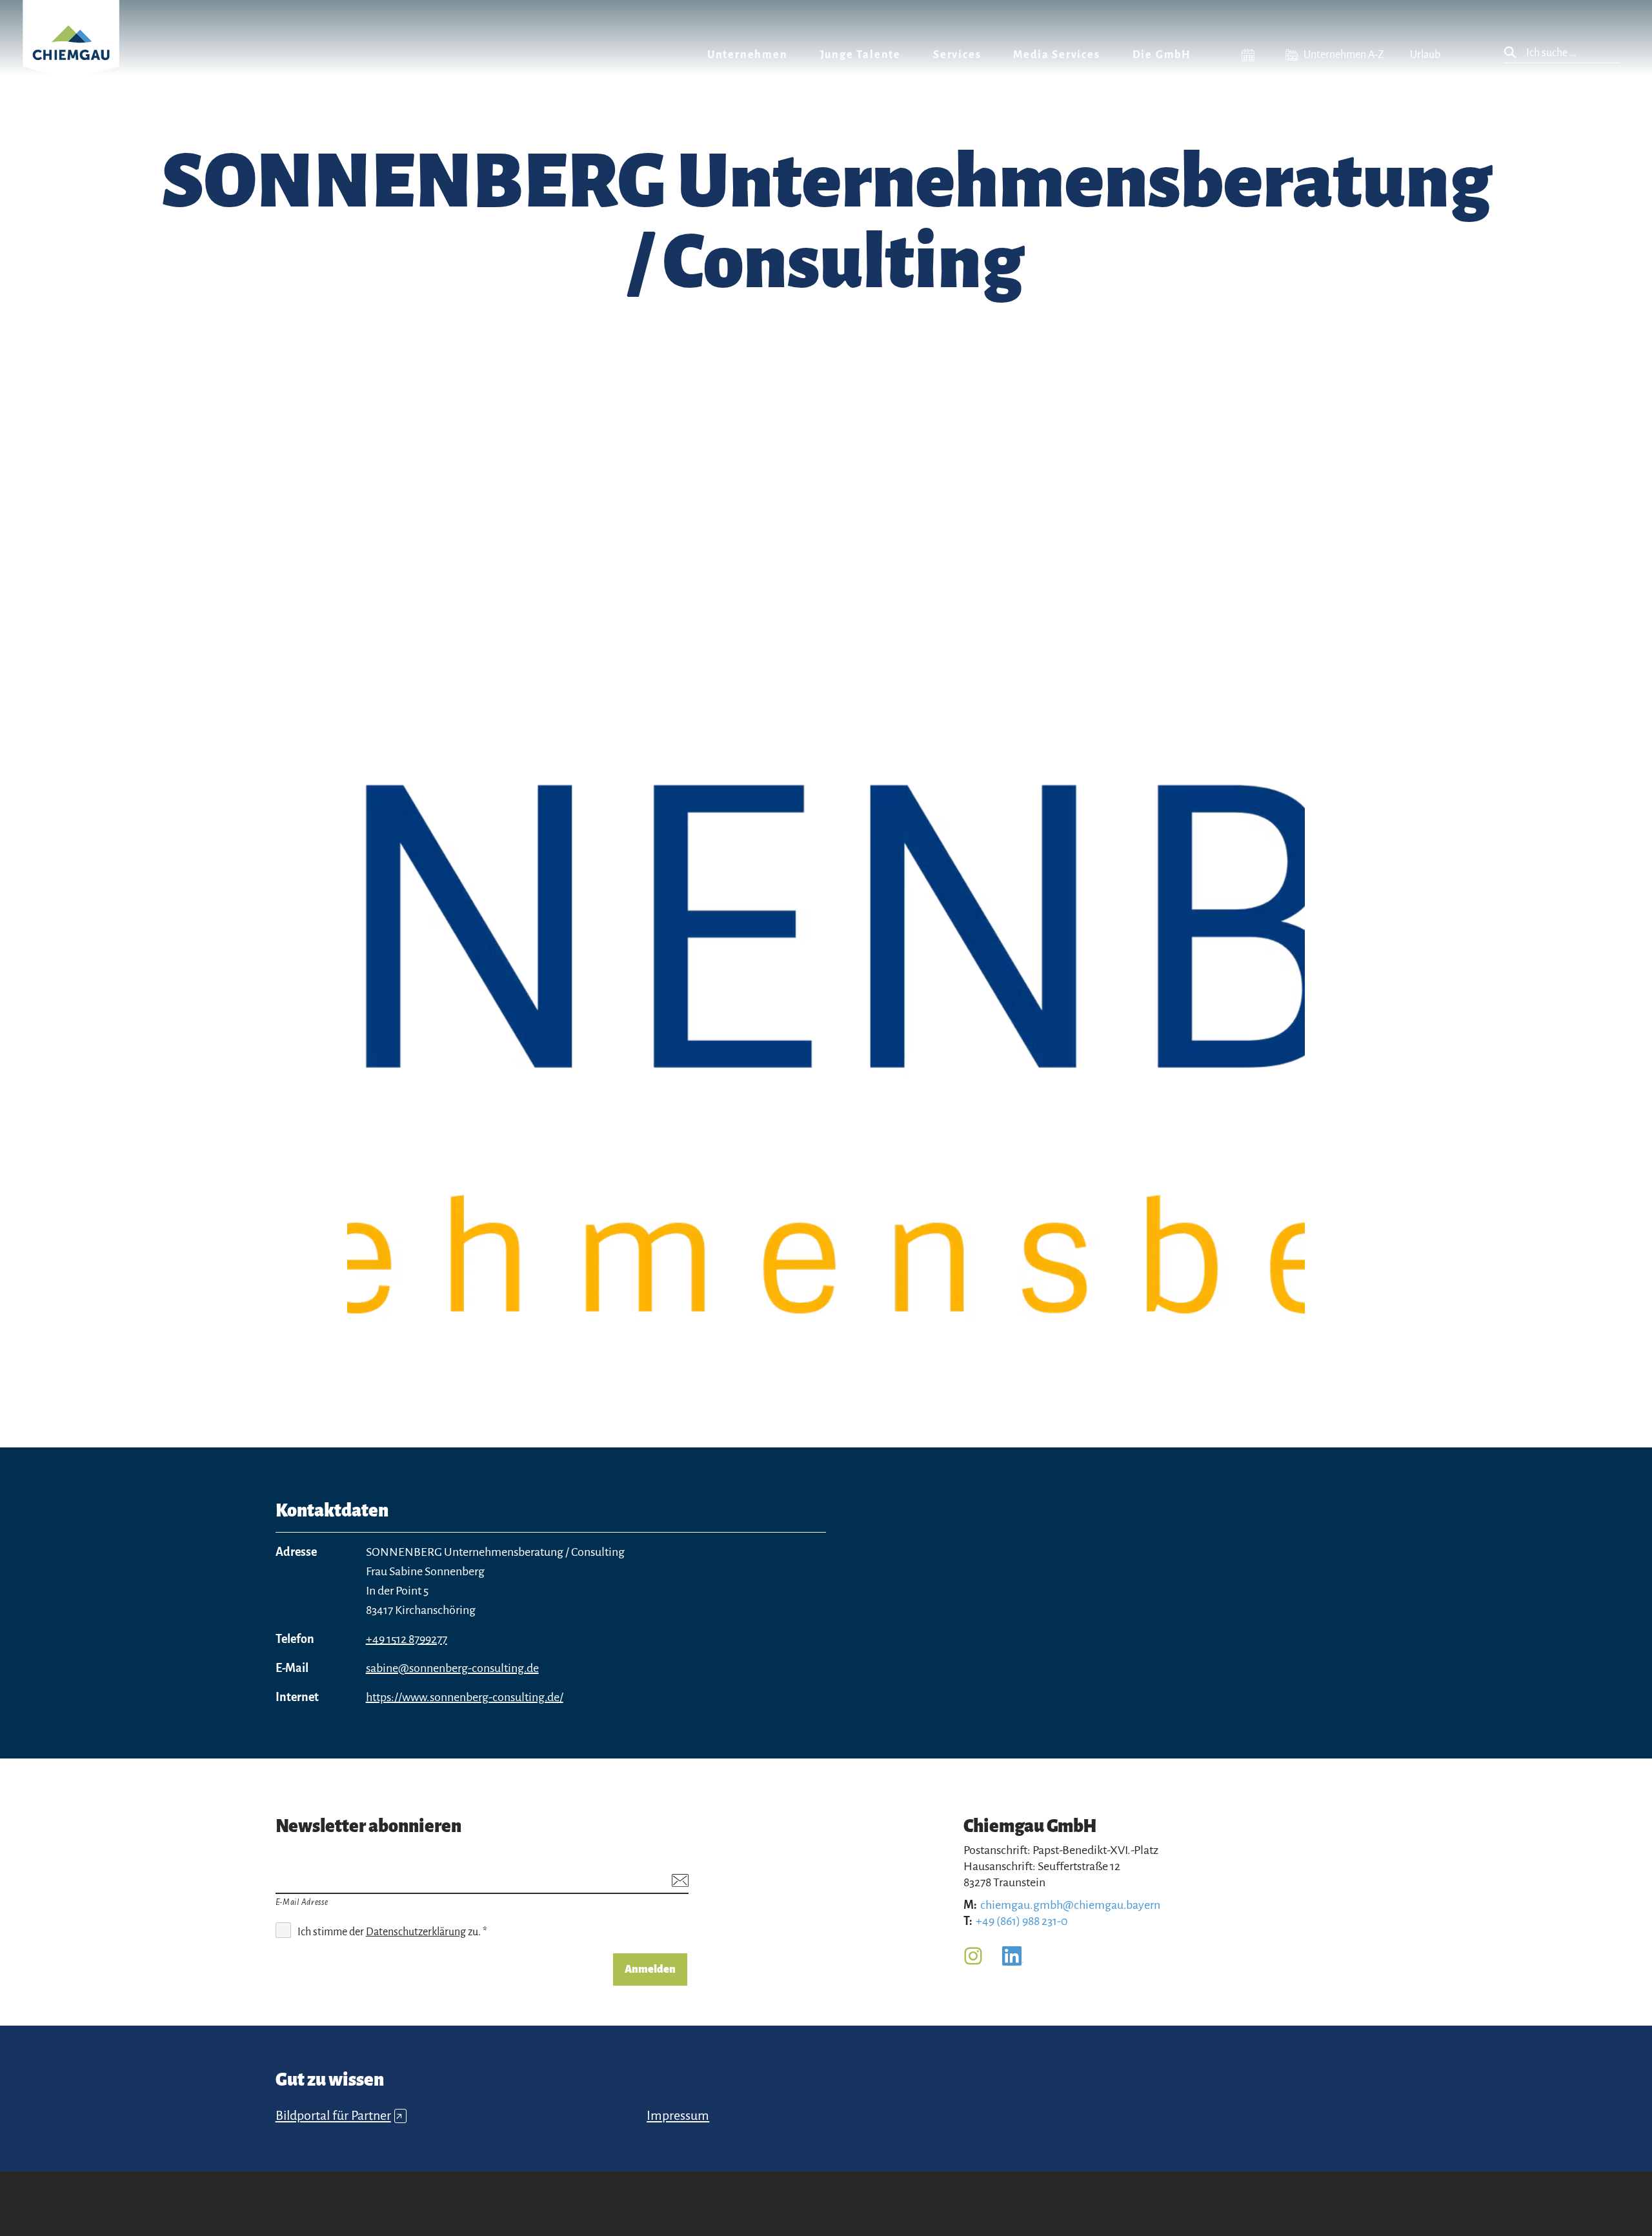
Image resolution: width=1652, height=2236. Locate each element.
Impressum (678, 2115)
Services (957, 55)
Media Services (1056, 55)
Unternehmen (748, 55)
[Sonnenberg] (826, 1040)
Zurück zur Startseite (71, 56)
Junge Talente (861, 55)
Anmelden (650, 1969)
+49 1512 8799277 (407, 1639)
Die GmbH (1162, 55)
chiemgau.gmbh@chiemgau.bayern (1070, 1905)
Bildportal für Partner (339, 2115)
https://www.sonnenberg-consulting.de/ (465, 1697)
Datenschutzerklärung (416, 1932)
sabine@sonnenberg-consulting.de (452, 1668)
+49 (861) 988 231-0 (1022, 1921)
